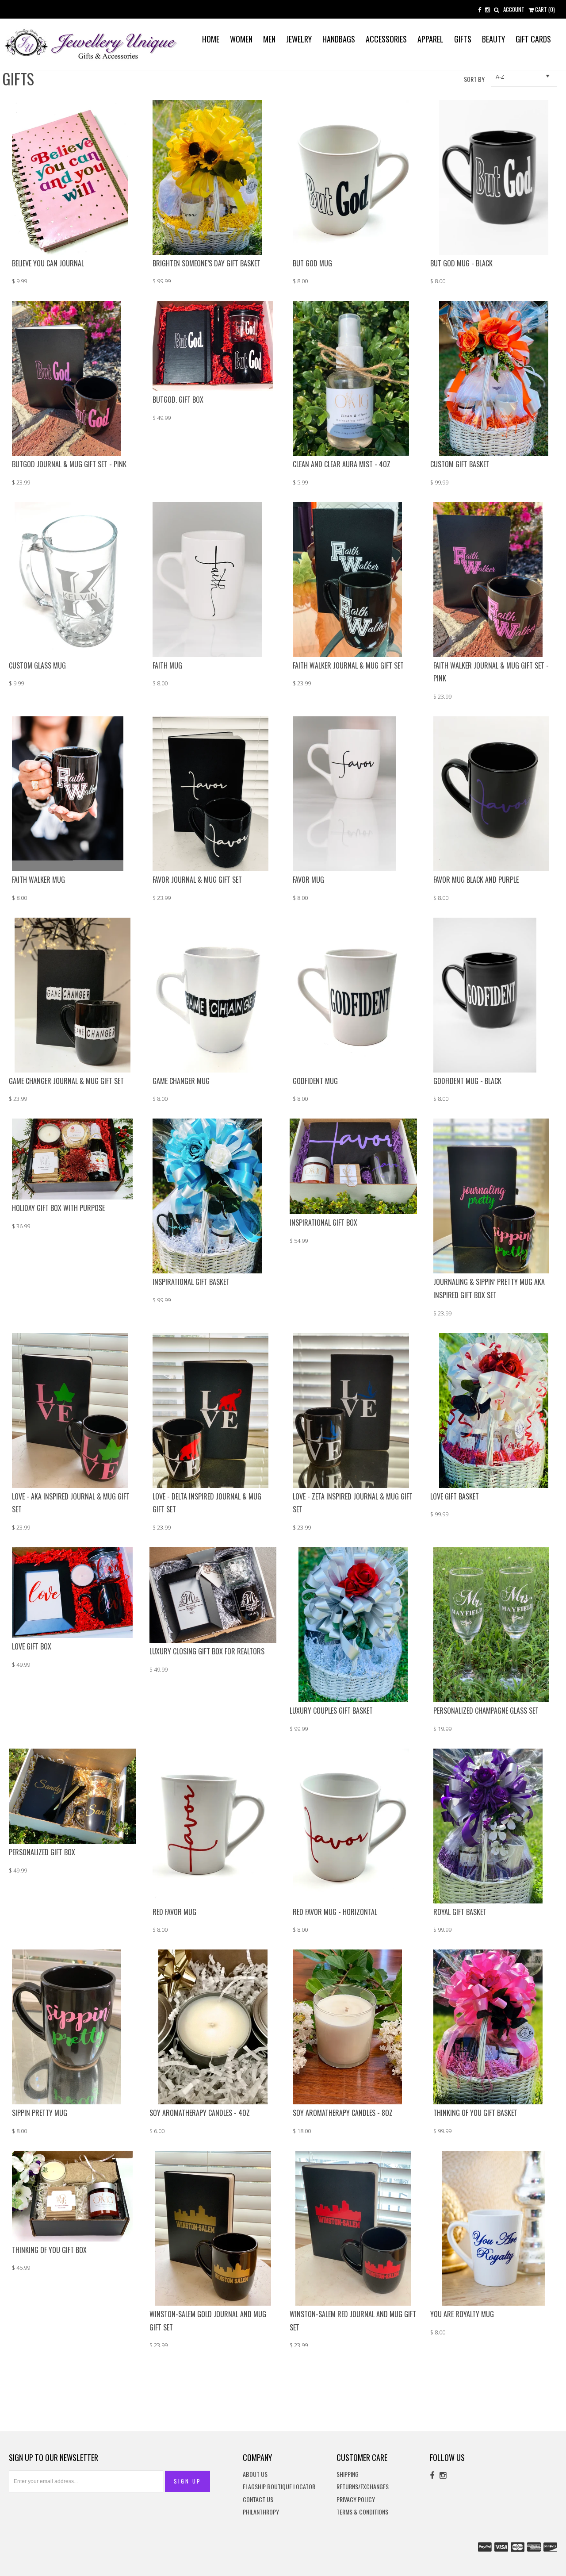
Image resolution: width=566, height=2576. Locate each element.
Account (514, 9)
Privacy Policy (356, 2500)
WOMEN (241, 39)
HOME (211, 39)
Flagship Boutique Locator (279, 2487)
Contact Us (258, 2500)
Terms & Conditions (362, 2512)
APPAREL (430, 39)
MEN (269, 39)
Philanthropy (261, 2512)
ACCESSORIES (386, 39)
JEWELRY (299, 39)
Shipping (348, 2474)
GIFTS (463, 39)
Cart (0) (544, 9)
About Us (255, 2474)
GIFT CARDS (533, 39)
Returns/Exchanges (363, 2487)
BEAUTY (493, 39)
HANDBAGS (339, 39)
